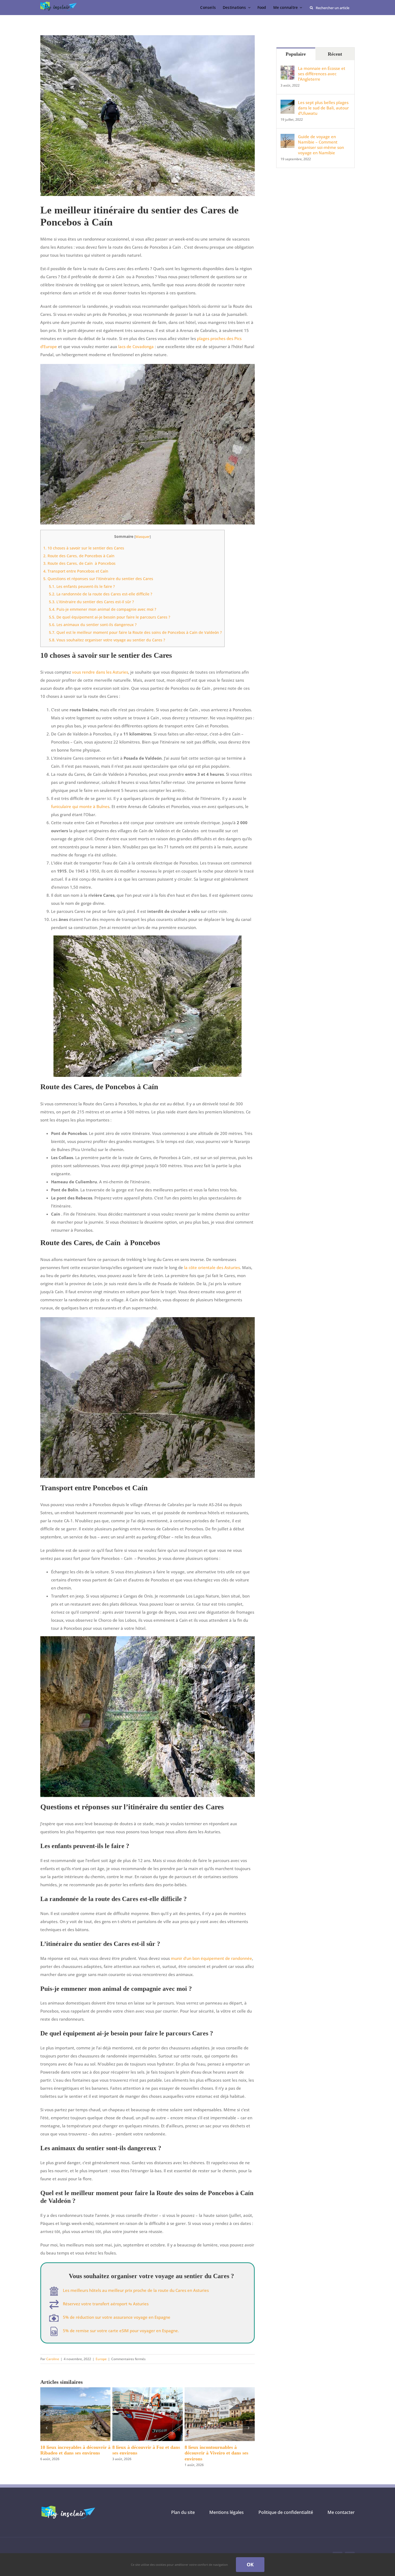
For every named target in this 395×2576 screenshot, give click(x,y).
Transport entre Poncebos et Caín (76, 571)
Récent (335, 54)
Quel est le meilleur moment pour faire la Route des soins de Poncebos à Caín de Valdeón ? (135, 632)
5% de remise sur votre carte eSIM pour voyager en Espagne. (121, 2331)
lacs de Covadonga (136, 346)
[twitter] (337, 2551)
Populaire (296, 54)
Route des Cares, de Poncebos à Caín (79, 556)
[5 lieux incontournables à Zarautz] (75, 2390)
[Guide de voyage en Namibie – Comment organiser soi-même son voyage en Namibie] (288, 138)
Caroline (53, 2359)
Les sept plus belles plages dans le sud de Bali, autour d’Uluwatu (323, 108)
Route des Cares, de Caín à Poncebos (79, 563)
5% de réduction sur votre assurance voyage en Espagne (117, 2317)
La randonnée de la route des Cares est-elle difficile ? (100, 594)
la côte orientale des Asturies (212, 1267)
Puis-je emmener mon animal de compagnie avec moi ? (103, 609)
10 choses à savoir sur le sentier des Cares (84, 548)
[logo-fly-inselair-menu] (59, 3)
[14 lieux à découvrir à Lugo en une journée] (220, 2390)
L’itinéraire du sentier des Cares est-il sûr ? (91, 602)
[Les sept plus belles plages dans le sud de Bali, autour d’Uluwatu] (288, 104)
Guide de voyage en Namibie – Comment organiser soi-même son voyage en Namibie (321, 145)
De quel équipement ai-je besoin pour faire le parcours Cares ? (109, 617)
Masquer (143, 537)
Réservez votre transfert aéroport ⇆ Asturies (106, 2304)
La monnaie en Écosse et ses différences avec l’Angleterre (322, 74)
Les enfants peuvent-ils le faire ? (82, 586)
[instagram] (350, 2551)
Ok (250, 2564)
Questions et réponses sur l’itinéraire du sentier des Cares (98, 579)
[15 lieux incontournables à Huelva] (147, 2390)
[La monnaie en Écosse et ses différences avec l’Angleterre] (288, 70)
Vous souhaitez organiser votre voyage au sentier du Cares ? (107, 640)
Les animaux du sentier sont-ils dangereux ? (93, 625)
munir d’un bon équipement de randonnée (211, 1958)
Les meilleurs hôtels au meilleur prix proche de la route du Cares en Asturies (136, 2290)
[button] (46, 2425)
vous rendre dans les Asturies (100, 672)
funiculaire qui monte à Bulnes (80, 806)
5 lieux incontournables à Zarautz (75, 2447)
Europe (101, 2359)
